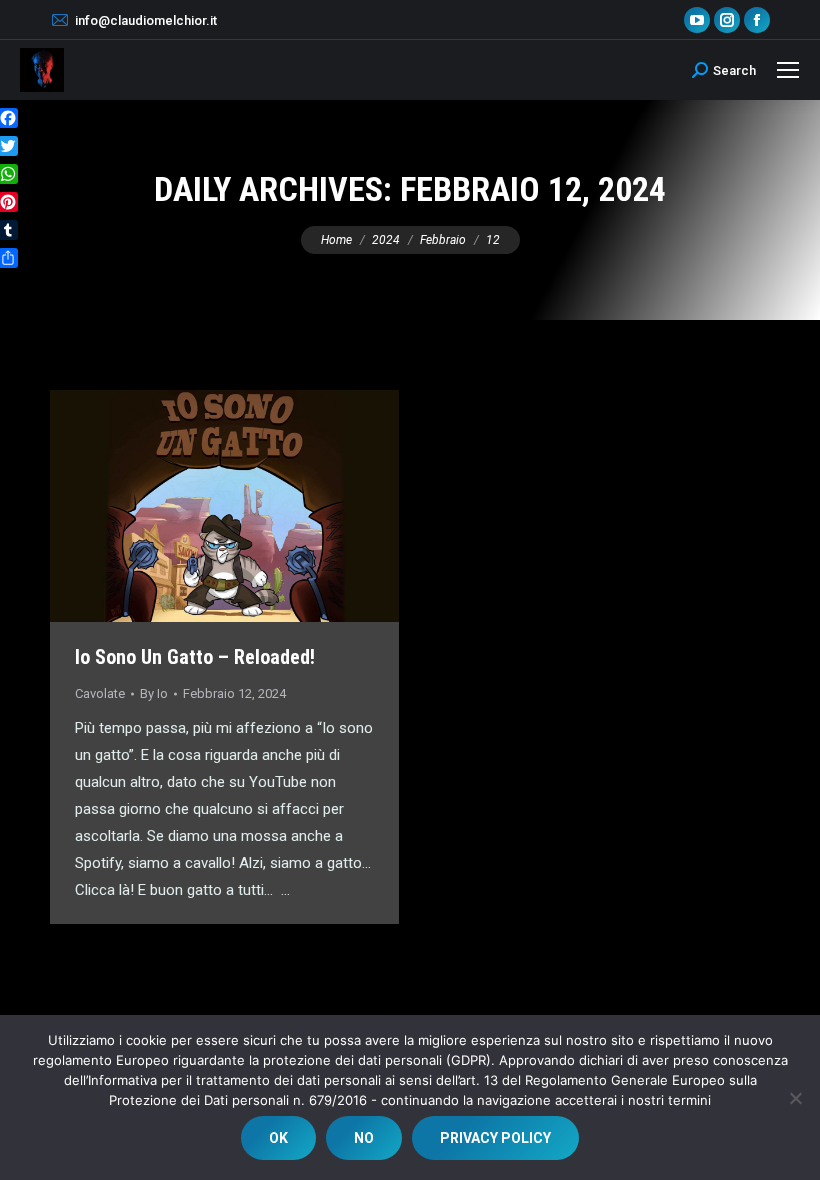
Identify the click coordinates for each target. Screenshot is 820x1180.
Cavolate (100, 693)
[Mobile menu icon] (788, 70)
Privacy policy (495, 1138)
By (154, 693)
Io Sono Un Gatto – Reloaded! (195, 657)
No (364, 1138)
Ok (278, 1138)
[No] (795, 1098)
